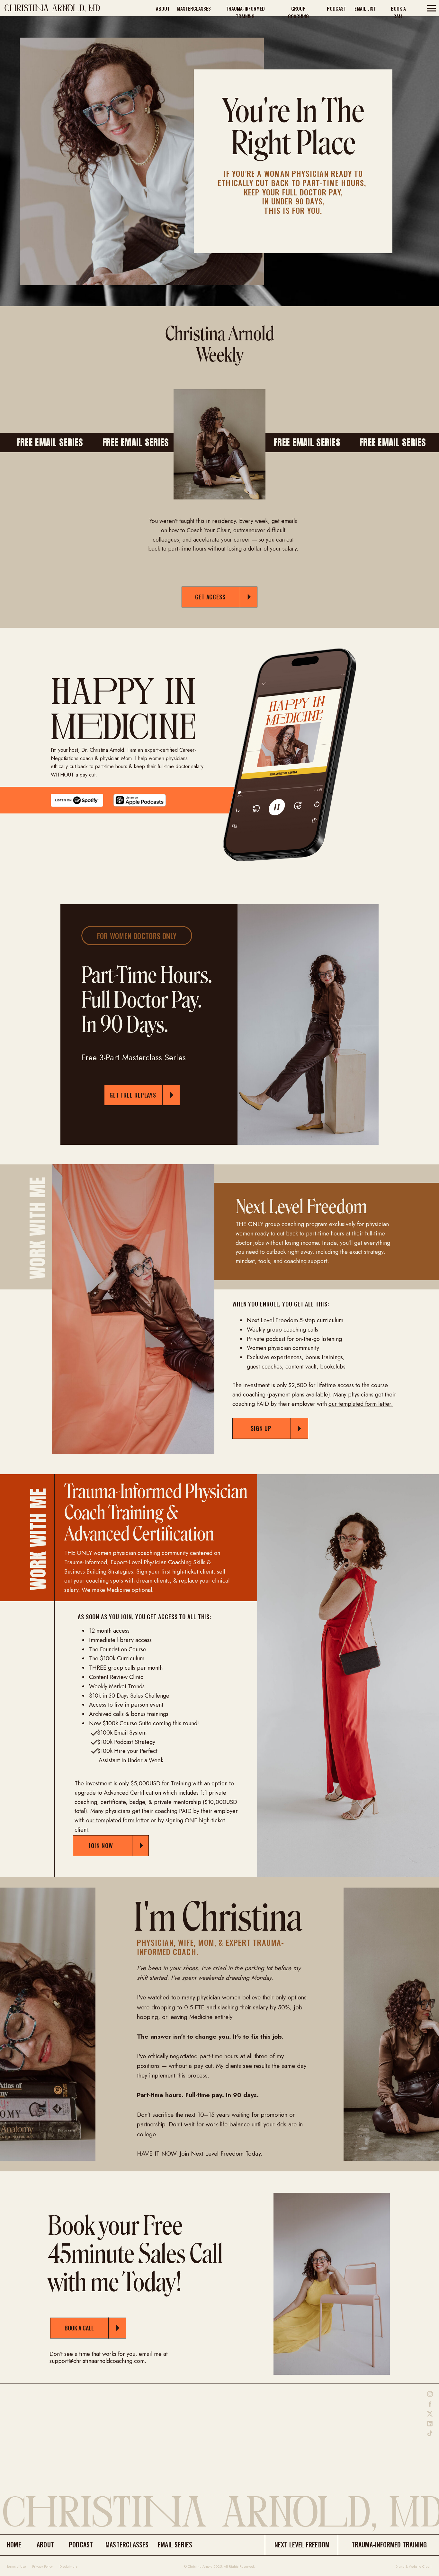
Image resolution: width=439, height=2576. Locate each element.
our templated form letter (118, 1820)
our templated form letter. (361, 1404)
